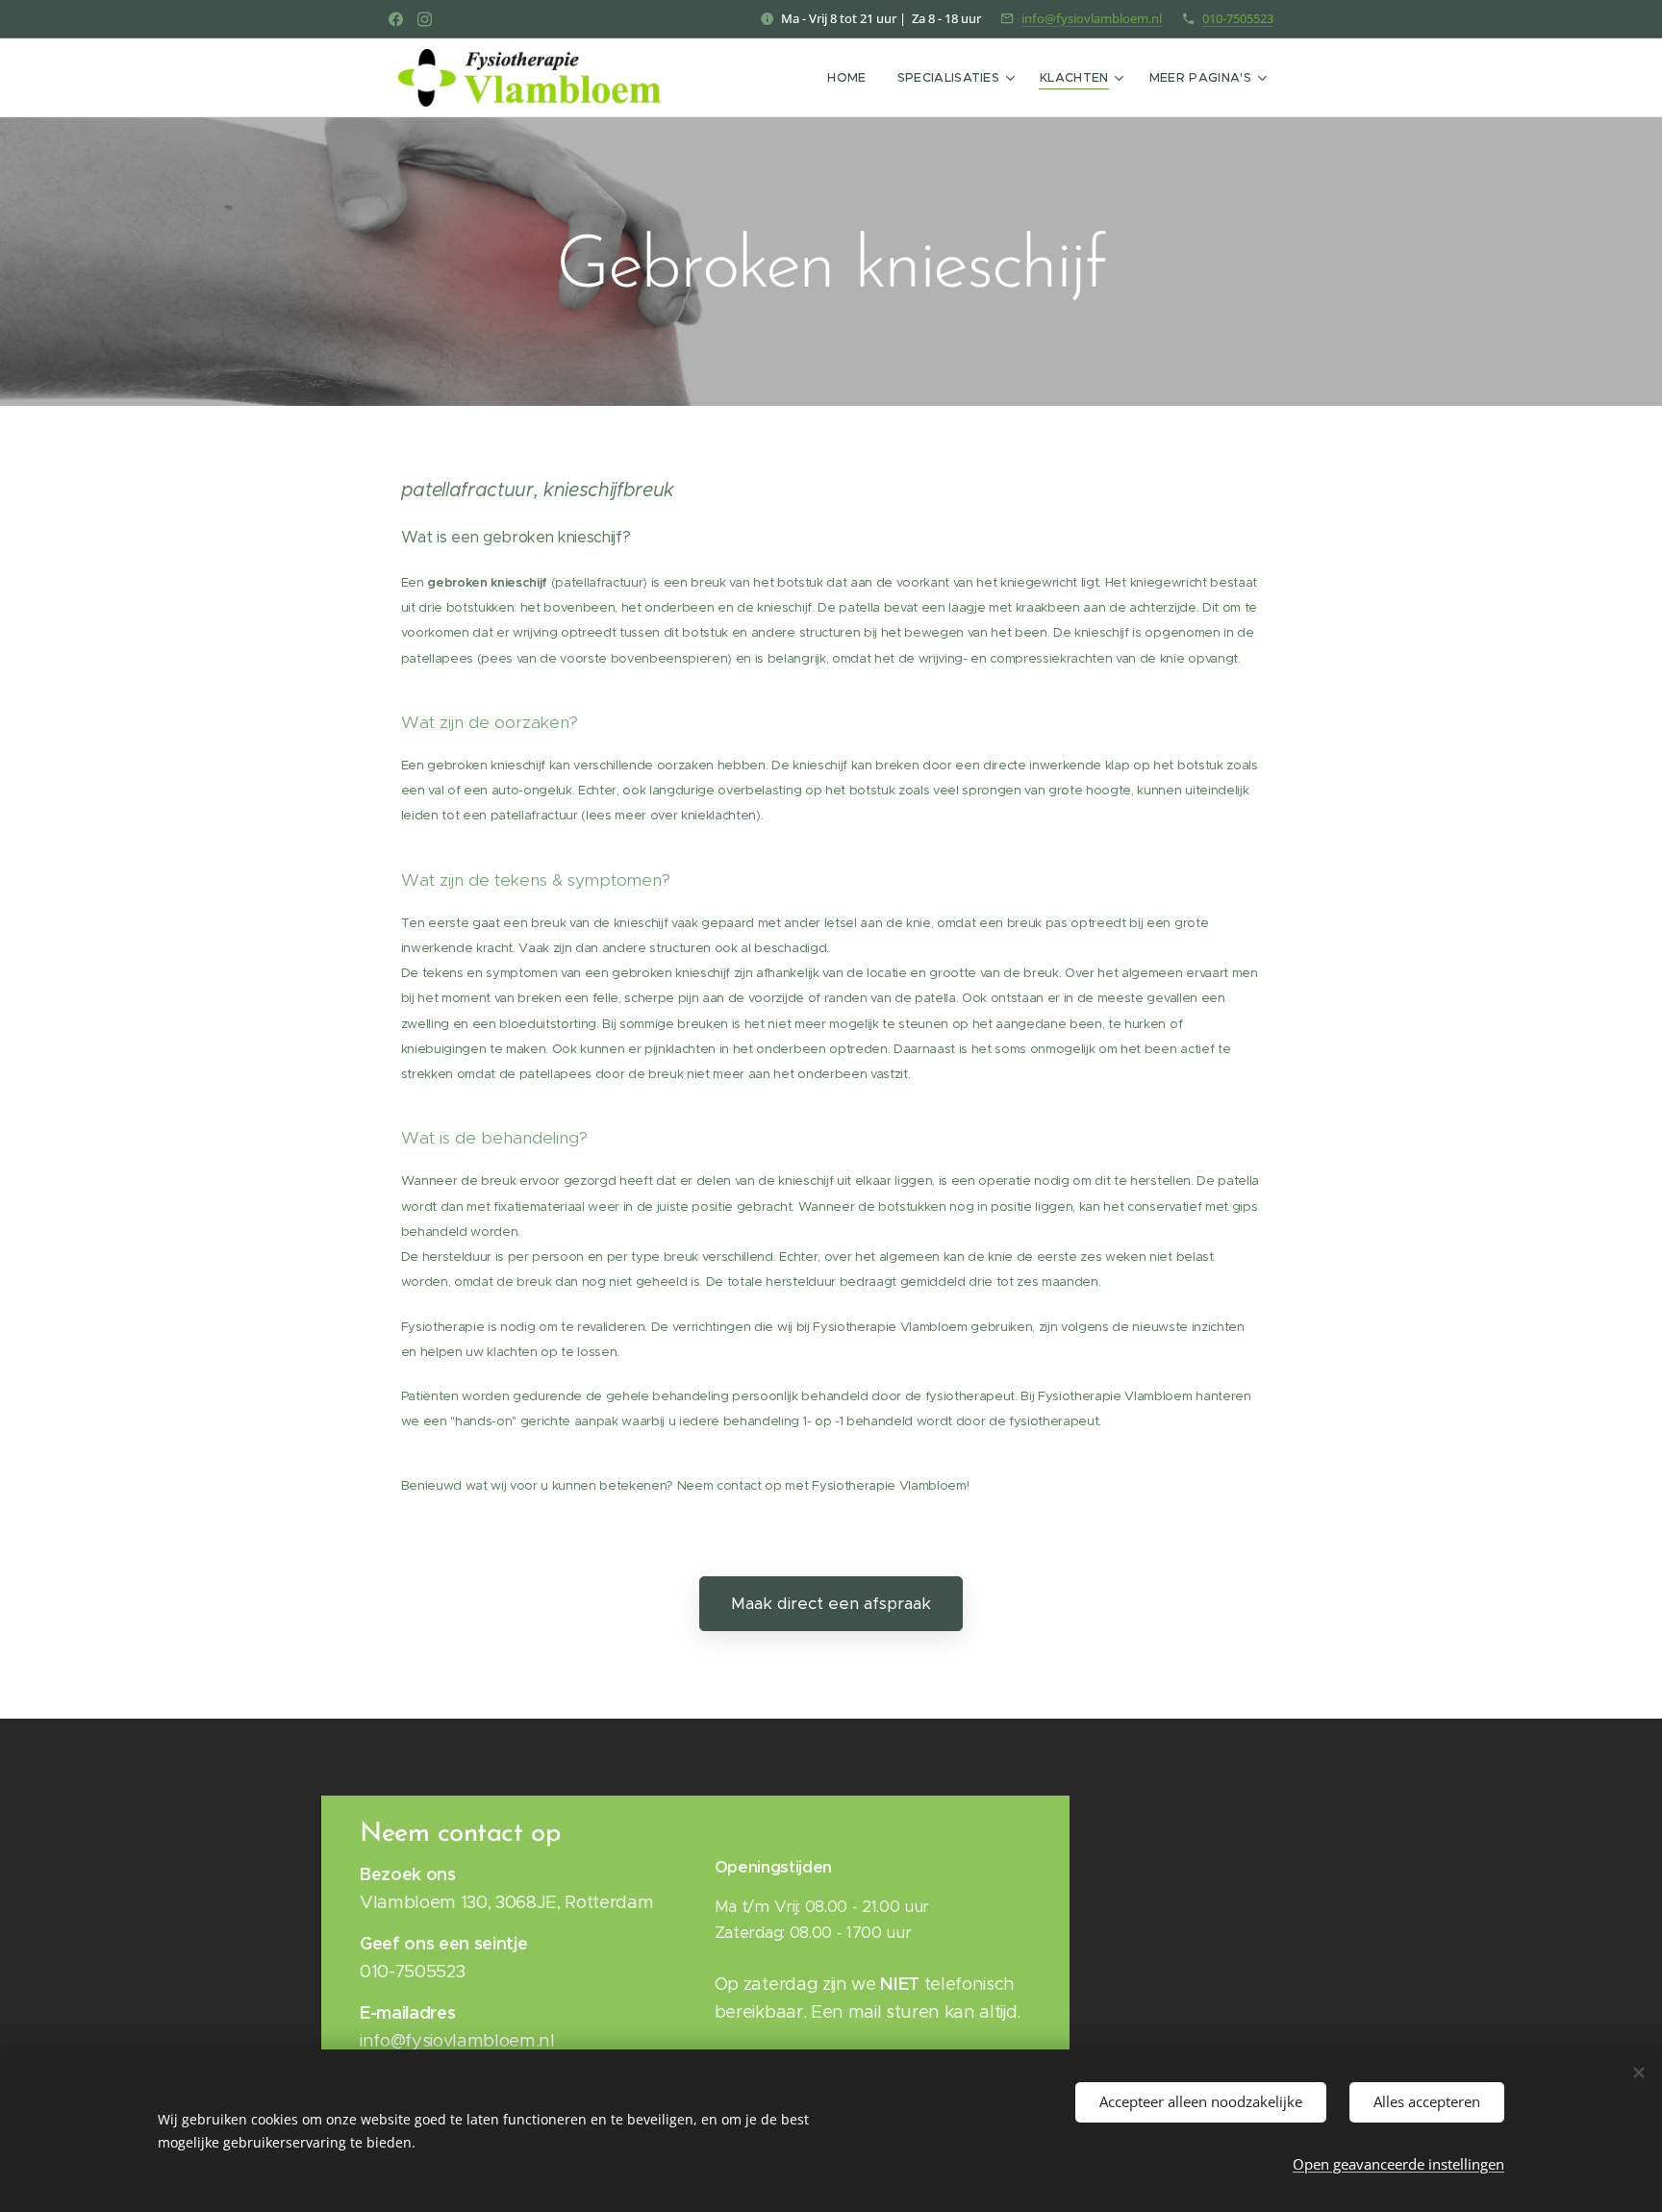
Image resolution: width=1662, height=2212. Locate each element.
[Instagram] (425, 19)
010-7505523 (1238, 18)
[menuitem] (852, 78)
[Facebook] (396, 19)
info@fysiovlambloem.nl (1092, 18)
